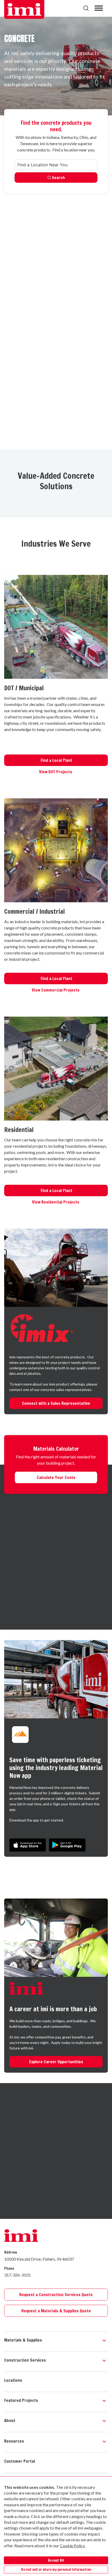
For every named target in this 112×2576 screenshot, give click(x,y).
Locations (13, 2380)
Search (58, 178)
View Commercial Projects (56, 990)
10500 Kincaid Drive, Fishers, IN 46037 (39, 2259)
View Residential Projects (56, 1202)
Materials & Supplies (23, 2340)
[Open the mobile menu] (99, 8)
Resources (14, 2441)
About (10, 2420)
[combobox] (56, 165)
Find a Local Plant (56, 760)
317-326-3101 (17, 2275)
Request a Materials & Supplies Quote (56, 2311)
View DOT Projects (56, 772)
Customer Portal (20, 2461)
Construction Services (25, 2360)
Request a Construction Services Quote (56, 2295)
